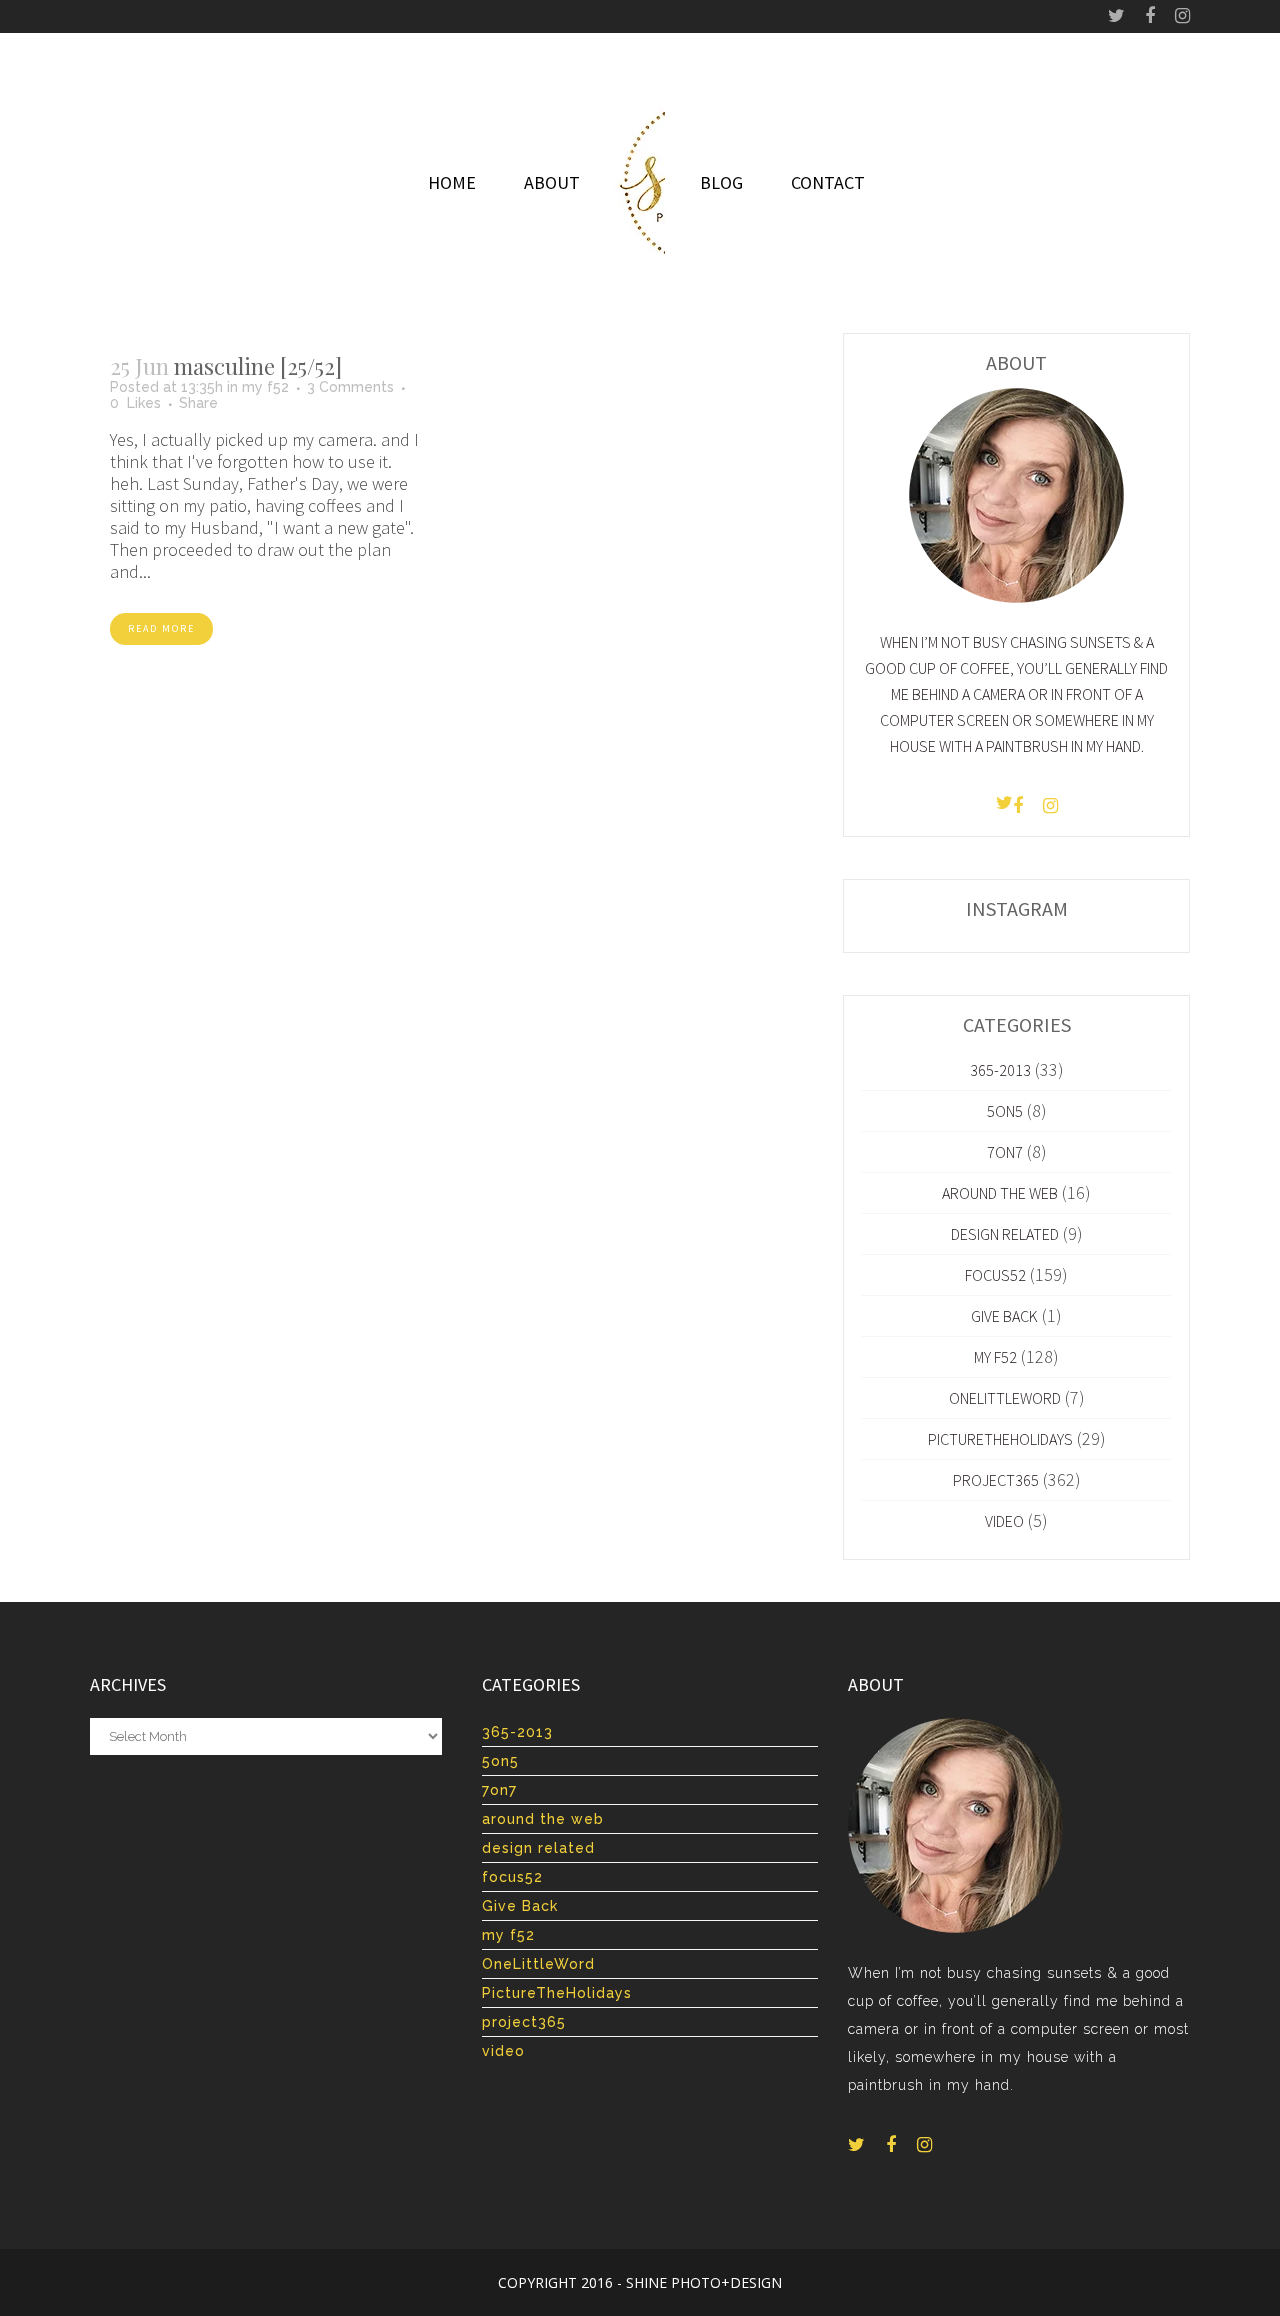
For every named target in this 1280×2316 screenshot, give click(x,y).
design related (1005, 1234)
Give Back (1004, 1316)
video (1004, 1521)
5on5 (1005, 1111)
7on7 (1005, 1152)
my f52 (265, 387)
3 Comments (350, 387)
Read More (161, 628)
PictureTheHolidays (1000, 1439)
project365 (996, 1480)
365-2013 (1000, 1070)
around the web (1000, 1193)
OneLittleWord (1005, 1398)
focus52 (995, 1275)
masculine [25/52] (258, 366)
